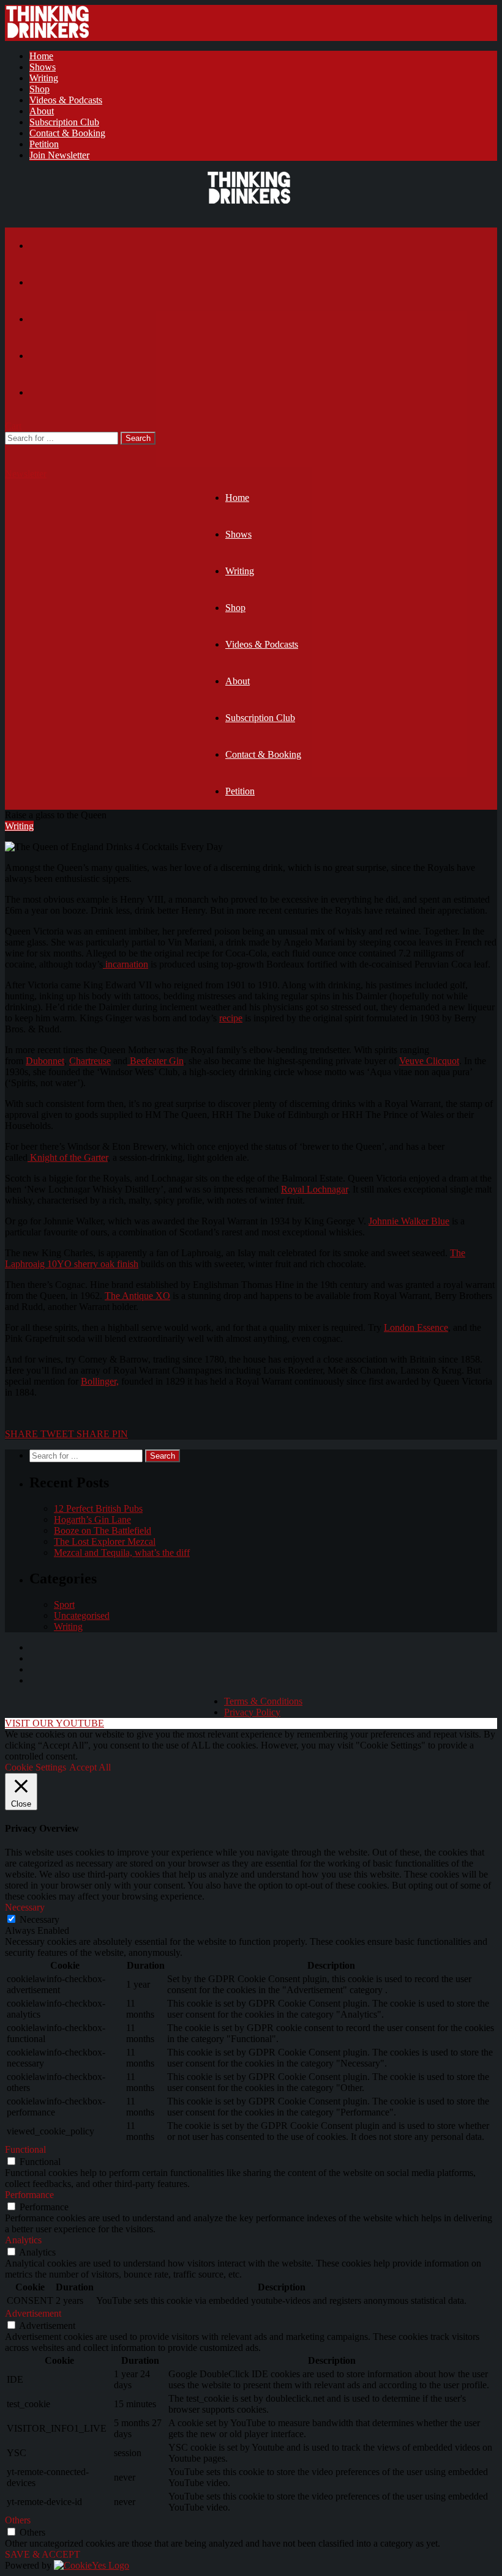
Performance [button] (29, 2195)
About (42, 111)
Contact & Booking (67, 133)
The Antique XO (137, 1296)
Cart (13, 426)
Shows (43, 67)
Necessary (39, 1919)
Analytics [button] (23, 2240)
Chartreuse (90, 1061)
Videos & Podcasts (66, 100)
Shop (39, 89)
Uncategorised (82, 1616)
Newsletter (26, 474)
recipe (231, 1018)
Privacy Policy (252, 1712)
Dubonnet (45, 1061)
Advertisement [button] (33, 2313)
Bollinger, (100, 1381)
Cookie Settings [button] (36, 1767)
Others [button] (18, 2520)
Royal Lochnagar (314, 1189)
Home (41, 56)
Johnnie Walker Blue (409, 1221)
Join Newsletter (59, 155)
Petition (44, 144)
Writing (44, 78)
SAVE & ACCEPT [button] (43, 2554)
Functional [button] (25, 2149)
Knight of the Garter (68, 1157)
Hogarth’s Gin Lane (92, 1519)
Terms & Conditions (263, 1701)
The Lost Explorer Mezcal (105, 1542)
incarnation (125, 964)
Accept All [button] (90, 1767)
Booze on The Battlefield (103, 1530)
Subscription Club (64, 122)
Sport (64, 1604)
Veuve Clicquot (429, 1061)
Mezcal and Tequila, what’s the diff (122, 1553)
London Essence (416, 1327)
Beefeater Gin (155, 1061)
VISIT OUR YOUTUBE (54, 1723)
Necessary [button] (25, 1907)
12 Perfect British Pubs (98, 1508)
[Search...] (13, 450)
